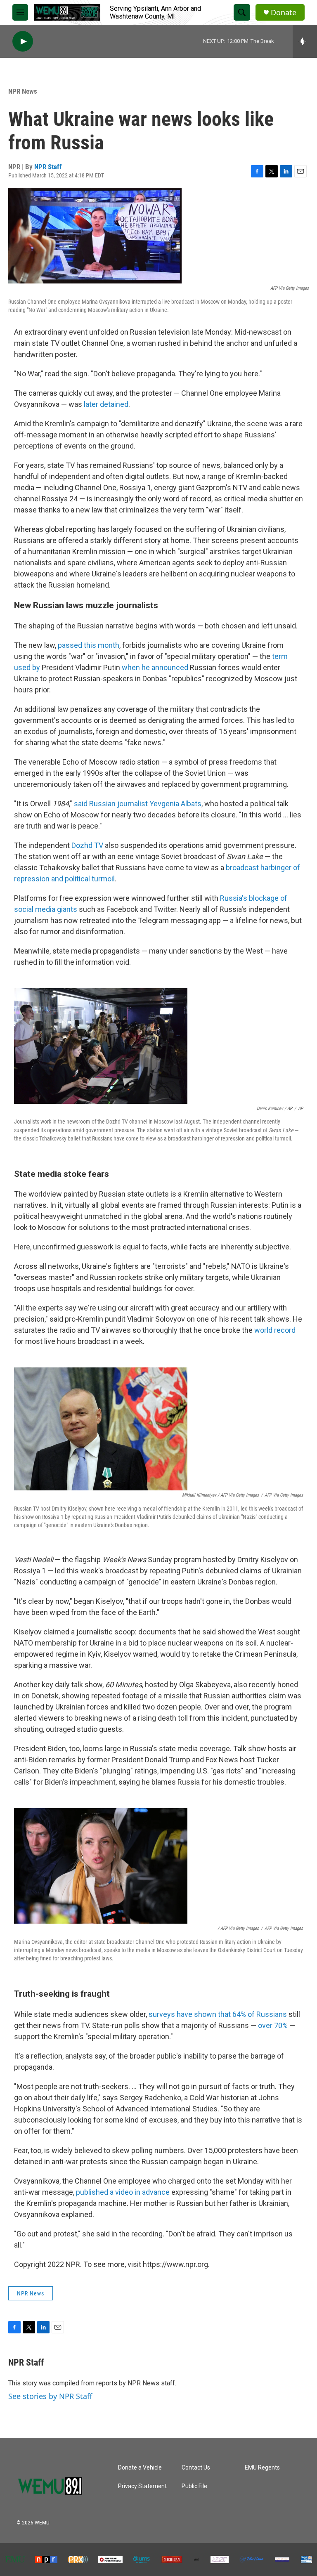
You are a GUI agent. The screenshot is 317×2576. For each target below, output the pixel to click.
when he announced (155, 667)
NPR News (23, 91)
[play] (23, 41)
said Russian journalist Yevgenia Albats (138, 804)
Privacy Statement (142, 2486)
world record (275, 1330)
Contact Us (196, 2468)
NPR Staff (48, 167)
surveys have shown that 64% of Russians (218, 2014)
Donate (284, 13)
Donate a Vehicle (140, 2468)
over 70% (273, 2025)
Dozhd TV (87, 845)
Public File (194, 2486)
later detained (106, 404)
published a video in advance (123, 2192)
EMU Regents (262, 2468)
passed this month (89, 645)
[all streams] (305, 41)
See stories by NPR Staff (50, 2396)
